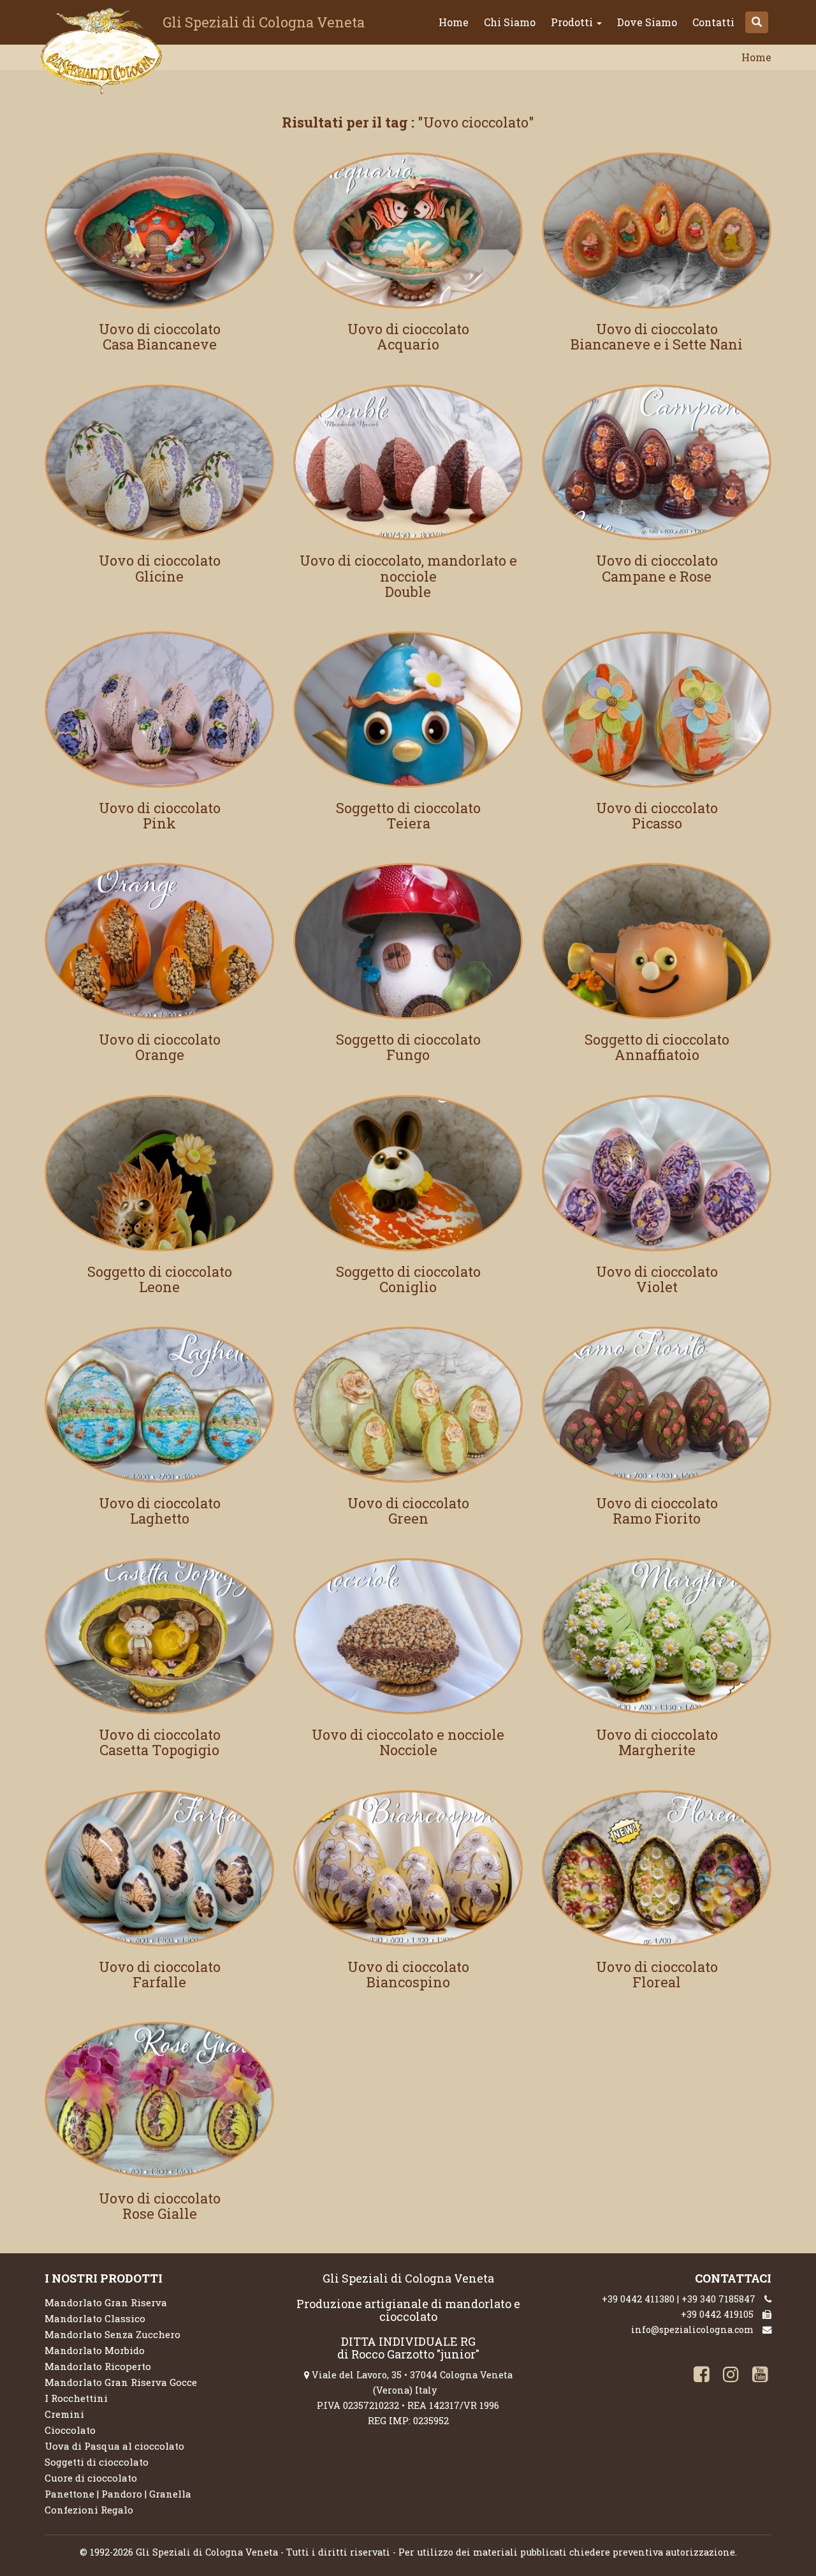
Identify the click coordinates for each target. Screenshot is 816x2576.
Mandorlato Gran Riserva (106, 2302)
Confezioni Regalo (89, 2510)
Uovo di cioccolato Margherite (657, 1742)
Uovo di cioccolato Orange (160, 1047)
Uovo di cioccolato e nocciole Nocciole (408, 1742)
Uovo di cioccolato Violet (657, 1279)
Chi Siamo (510, 22)
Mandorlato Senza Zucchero (113, 2334)
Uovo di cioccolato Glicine (160, 568)
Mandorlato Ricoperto (98, 2366)
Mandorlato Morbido (95, 2350)
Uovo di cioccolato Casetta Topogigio (160, 1742)
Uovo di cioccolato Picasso (657, 815)
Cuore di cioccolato (91, 2478)
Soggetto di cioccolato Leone (160, 1279)
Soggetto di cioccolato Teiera (408, 815)
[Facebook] (699, 2376)
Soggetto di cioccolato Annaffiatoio (657, 1047)
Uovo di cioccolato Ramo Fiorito (657, 1511)
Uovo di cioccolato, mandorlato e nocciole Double (408, 576)
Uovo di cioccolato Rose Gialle (160, 2206)
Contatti (713, 22)
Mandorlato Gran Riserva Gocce (121, 2382)
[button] (757, 22)
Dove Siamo (647, 22)
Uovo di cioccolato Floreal (657, 1974)
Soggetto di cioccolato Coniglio (408, 1279)
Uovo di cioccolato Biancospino (408, 1974)
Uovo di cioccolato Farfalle (160, 1974)
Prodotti (573, 22)
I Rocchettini (76, 2398)
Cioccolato (70, 2430)
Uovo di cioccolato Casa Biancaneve (160, 336)
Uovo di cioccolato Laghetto (160, 1511)
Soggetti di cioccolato (97, 2462)
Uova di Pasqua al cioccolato (114, 2446)
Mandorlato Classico (95, 2318)
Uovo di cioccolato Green (408, 1511)
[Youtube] (758, 2376)
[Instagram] (729, 2376)
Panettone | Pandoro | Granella (118, 2494)
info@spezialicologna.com (692, 2329)
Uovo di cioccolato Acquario (408, 336)
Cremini (64, 2414)
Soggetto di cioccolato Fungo (408, 1047)
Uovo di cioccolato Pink (160, 815)
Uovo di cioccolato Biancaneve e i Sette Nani (657, 336)
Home (454, 22)
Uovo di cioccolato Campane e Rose (657, 568)
